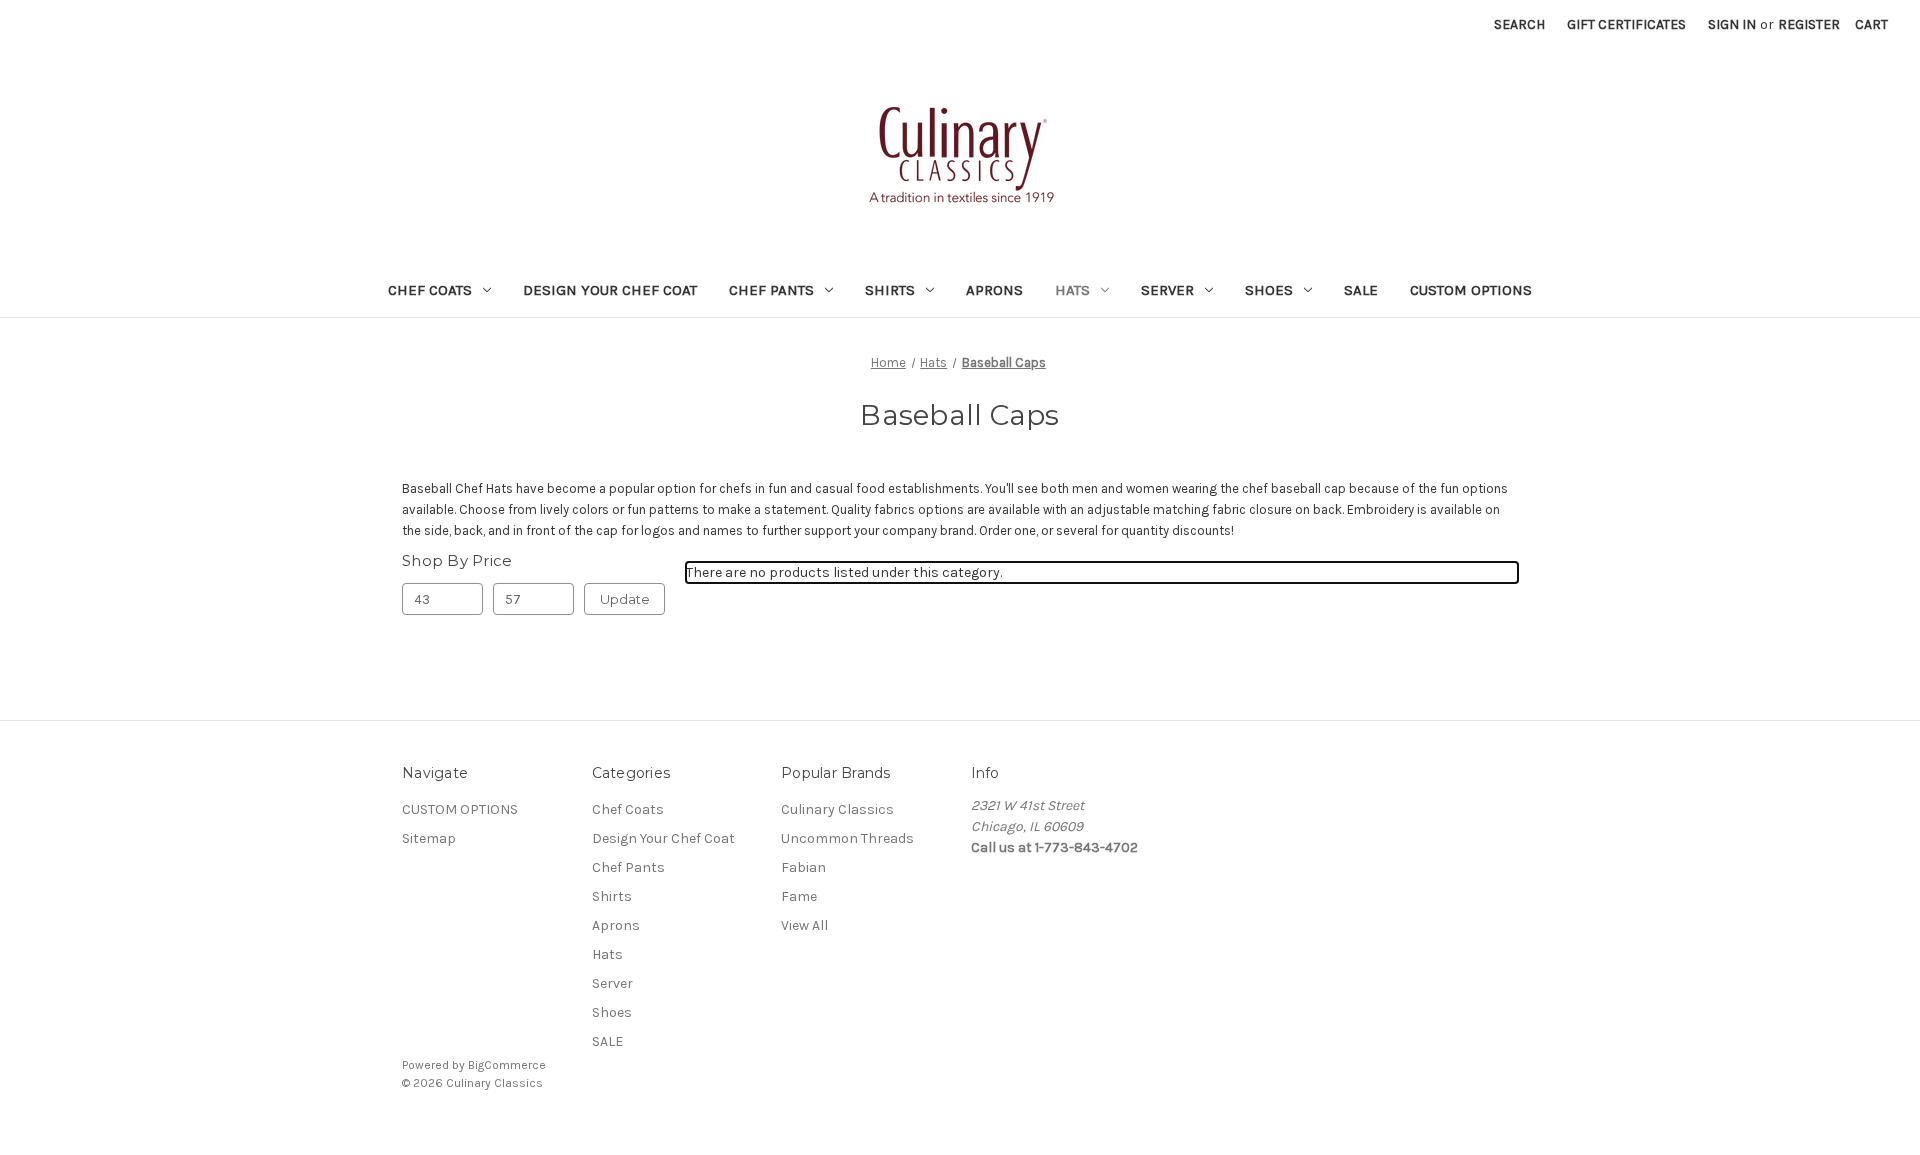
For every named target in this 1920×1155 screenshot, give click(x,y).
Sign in (1732, 24)
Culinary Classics (837, 809)
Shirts (890, 290)
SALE (1361, 290)
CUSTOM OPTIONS (1471, 290)
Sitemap (429, 838)
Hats (1072, 290)
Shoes (1269, 290)
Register (1809, 24)
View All (804, 925)
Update (625, 599)
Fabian (803, 867)
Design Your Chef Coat (610, 290)
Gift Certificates (1626, 24)
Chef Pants (771, 290)
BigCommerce (507, 1065)
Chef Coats (430, 290)
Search (1519, 24)
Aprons (994, 290)
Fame (799, 896)
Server (1167, 290)
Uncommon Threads (847, 838)
